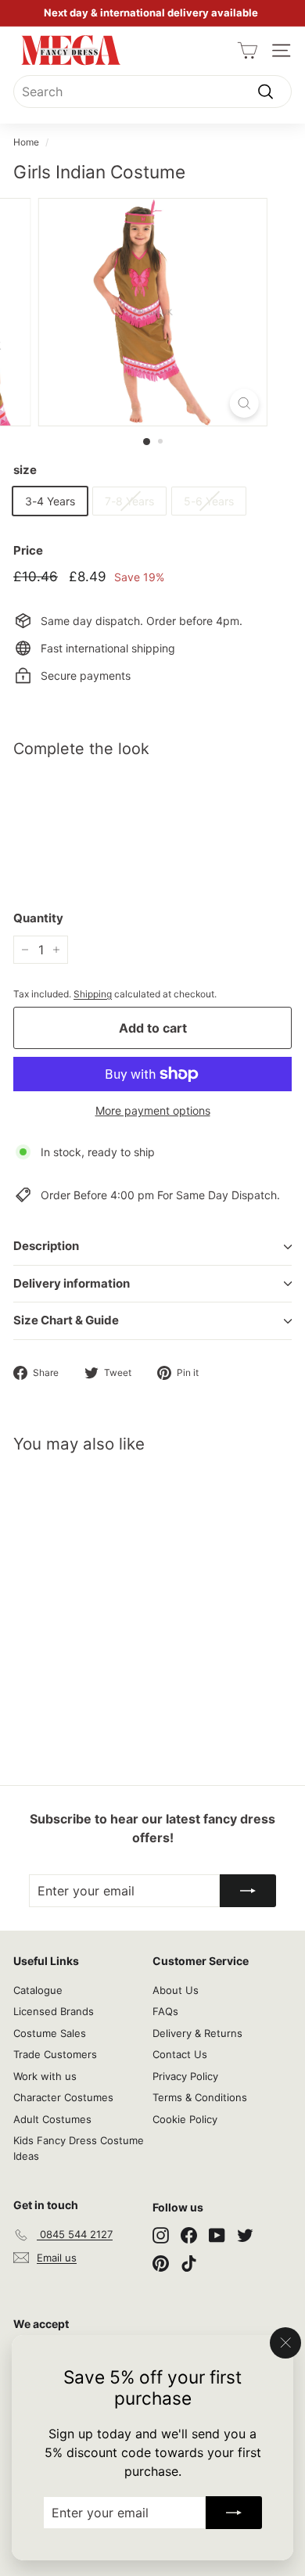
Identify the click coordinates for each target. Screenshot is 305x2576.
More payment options (153, 1110)
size (25, 470)
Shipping (93, 994)
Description (46, 1246)
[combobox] (152, 92)
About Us (176, 1990)
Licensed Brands (54, 2011)
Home (26, 142)
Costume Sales (50, 2033)
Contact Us (180, 2054)
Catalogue (38, 1990)
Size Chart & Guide (66, 1320)
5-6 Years (209, 501)
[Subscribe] (234, 2513)
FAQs (165, 2011)
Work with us (45, 2076)
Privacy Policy (185, 2076)
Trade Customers (55, 2054)
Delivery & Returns (197, 2033)
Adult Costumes (52, 2119)
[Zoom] (244, 403)
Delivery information (72, 1283)
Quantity (38, 918)
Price (28, 550)
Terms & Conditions (200, 2097)
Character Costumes (63, 2097)
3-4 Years (50, 501)
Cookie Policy (185, 2119)
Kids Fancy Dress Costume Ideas (79, 2148)
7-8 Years (129, 501)
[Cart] (248, 50)
